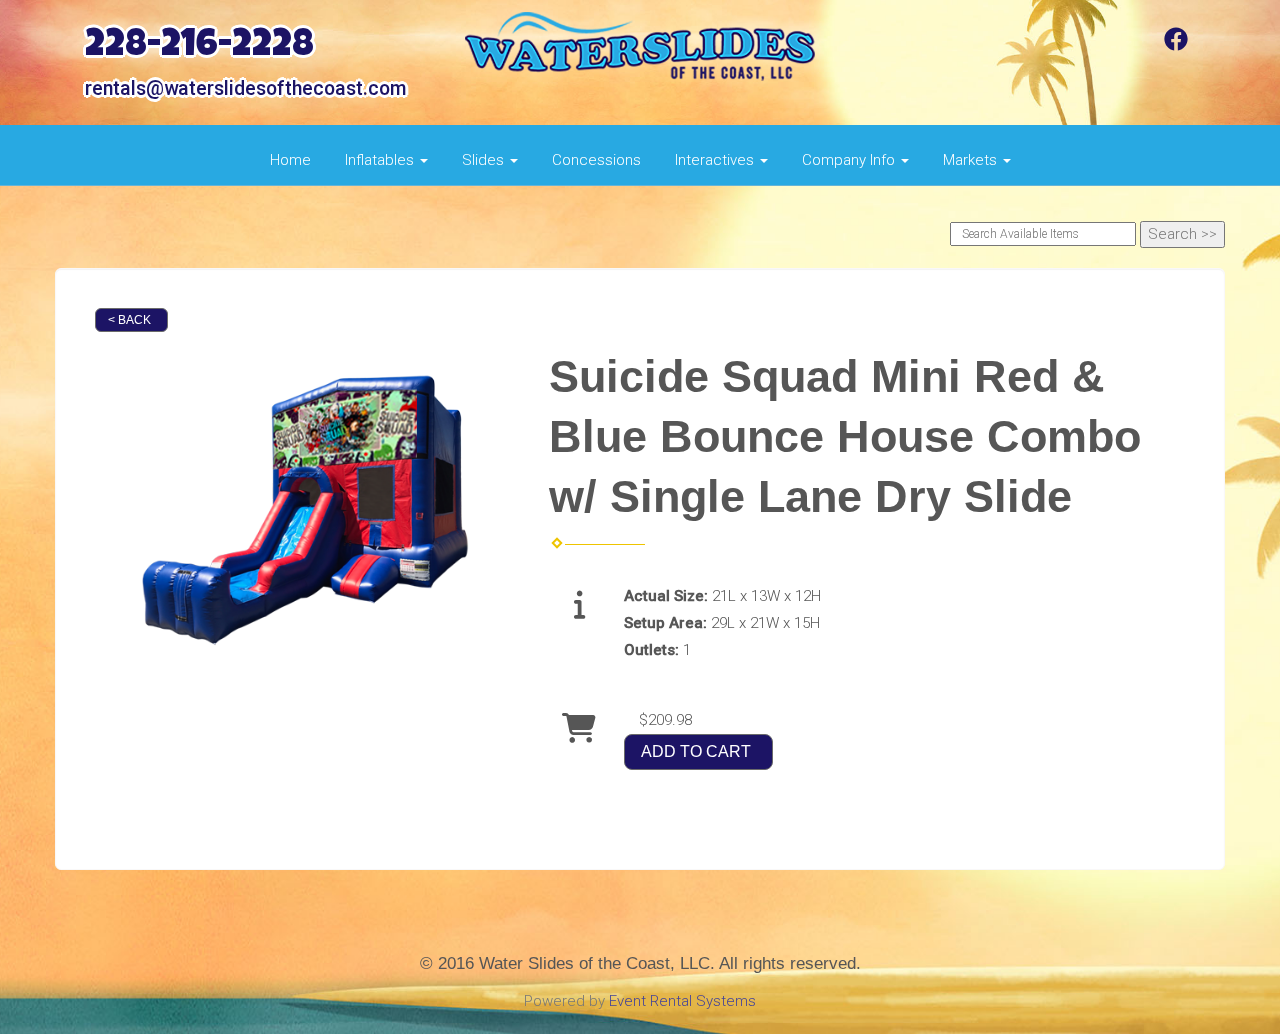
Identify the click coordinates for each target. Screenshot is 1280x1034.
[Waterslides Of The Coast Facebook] (1176, 46)
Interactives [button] (716, 160)
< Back (129, 320)
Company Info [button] (850, 160)
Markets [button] (972, 160)
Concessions (596, 160)
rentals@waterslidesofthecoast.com (245, 88)
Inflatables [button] (381, 160)
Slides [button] (485, 160)
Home (290, 160)
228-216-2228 (199, 47)
